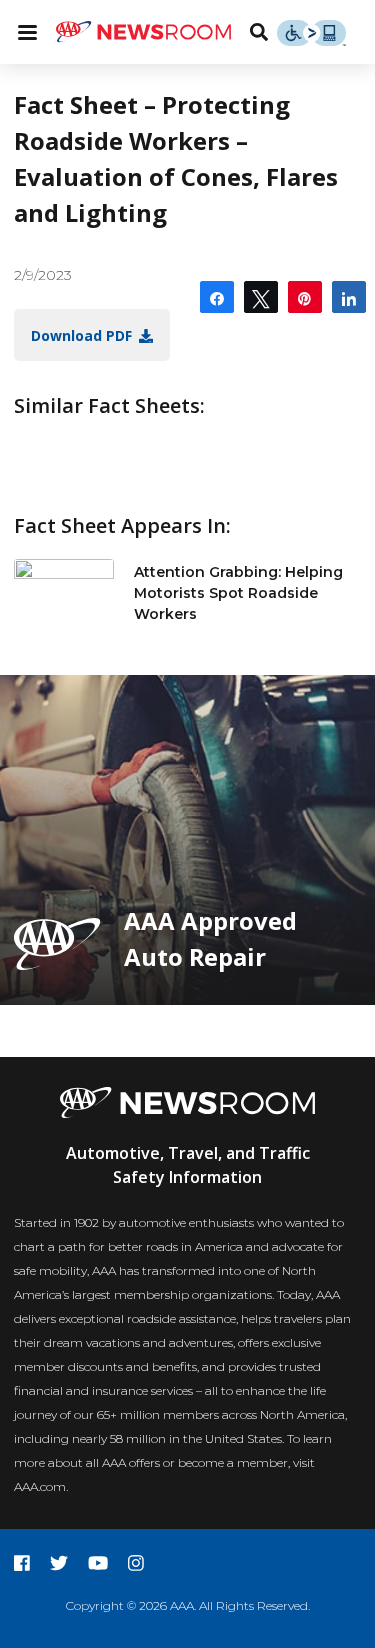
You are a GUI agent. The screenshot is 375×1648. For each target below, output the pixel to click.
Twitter (59, 1563)
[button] (92, 335)
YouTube (98, 1563)
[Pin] (305, 297)
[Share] (217, 297)
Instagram (136, 1563)
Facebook (22, 1563)
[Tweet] (261, 297)
